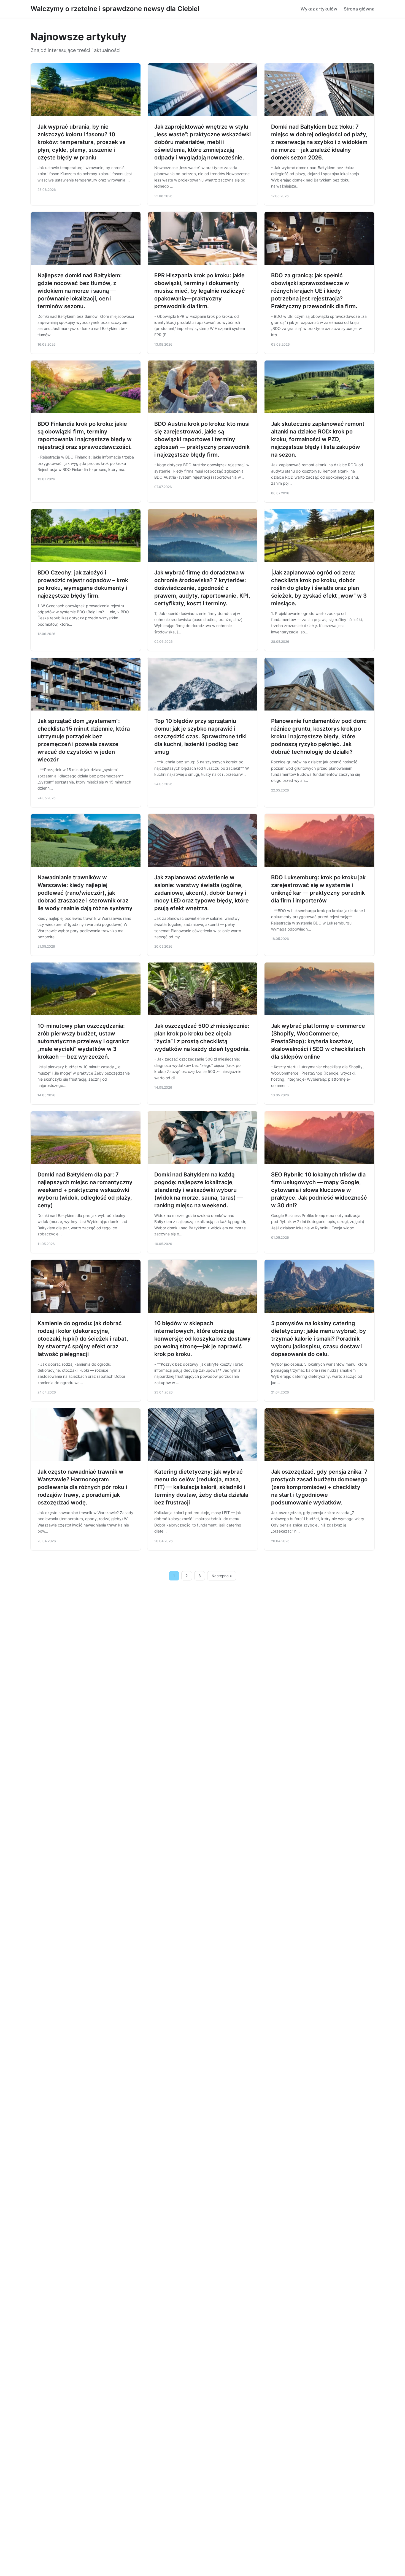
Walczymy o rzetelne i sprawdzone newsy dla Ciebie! (115, 9)
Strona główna (359, 9)
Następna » (222, 1576)
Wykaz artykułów (319, 9)
